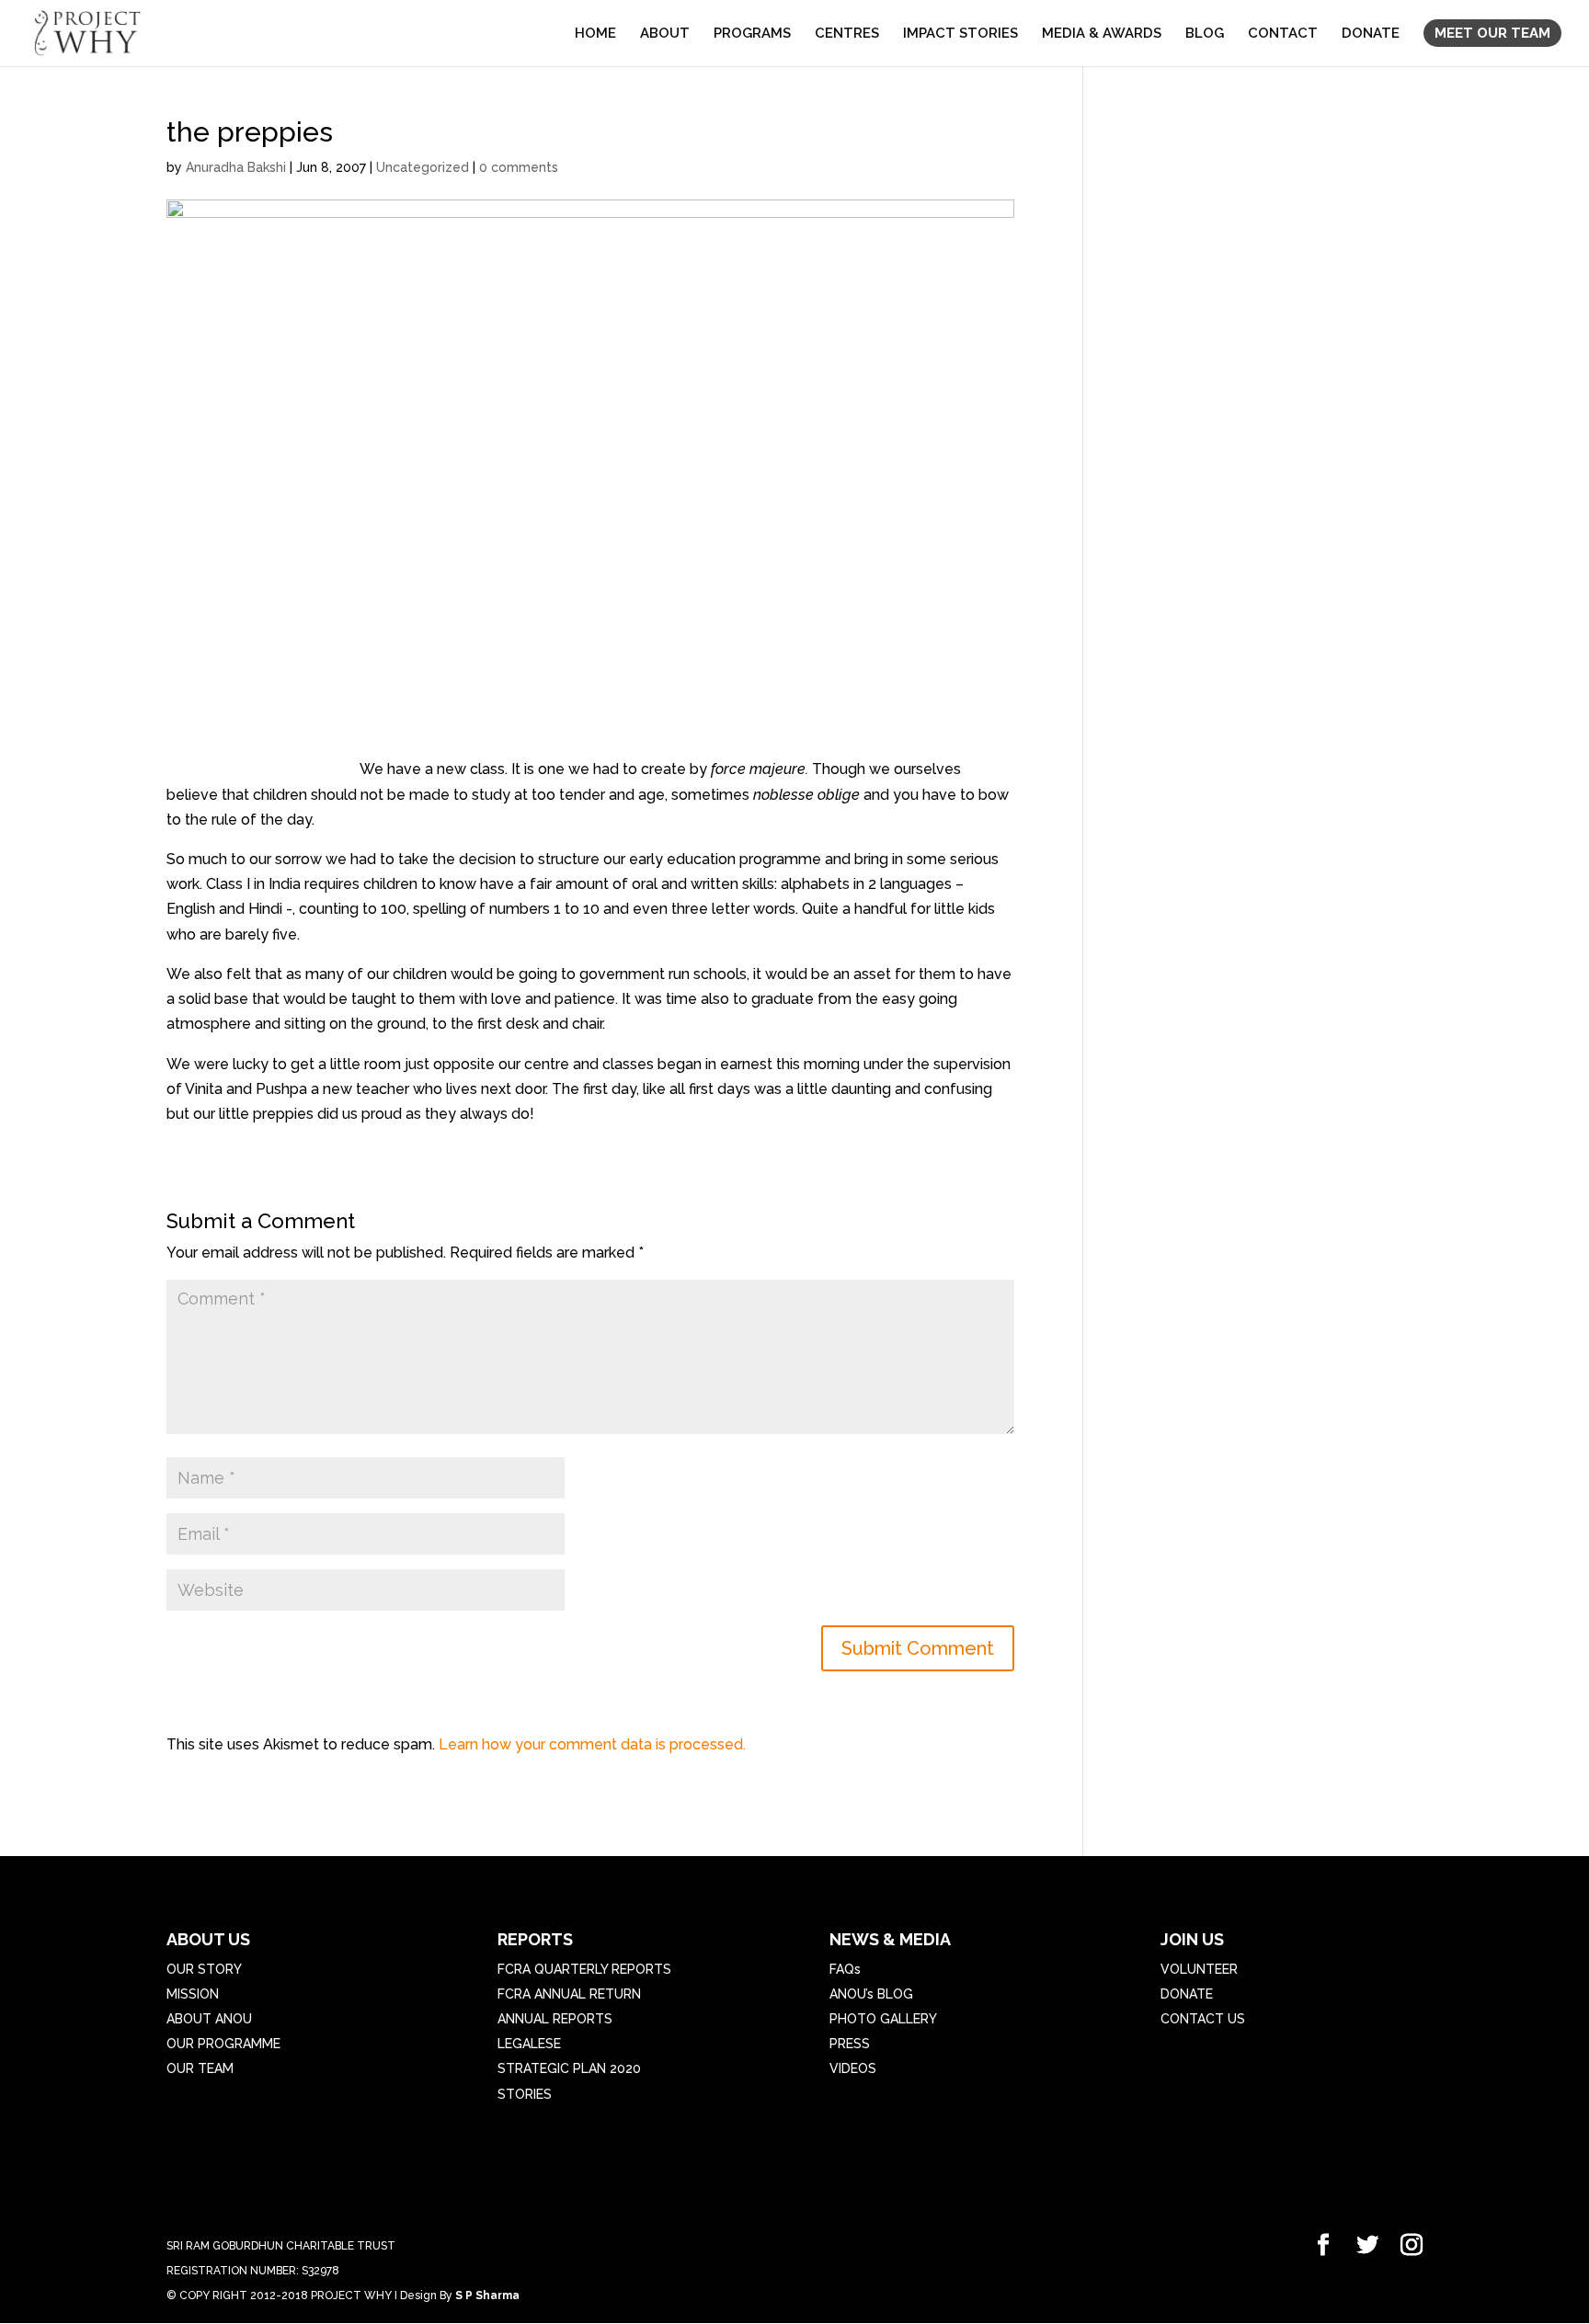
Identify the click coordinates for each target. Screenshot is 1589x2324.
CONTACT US (1203, 2019)
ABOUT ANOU (209, 2019)
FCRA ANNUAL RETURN (569, 1994)
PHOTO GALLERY (883, 2019)
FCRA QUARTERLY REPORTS (584, 1969)
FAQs (845, 1969)
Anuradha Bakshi (236, 167)
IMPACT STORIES (960, 34)
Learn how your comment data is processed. (592, 1744)
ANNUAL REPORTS (555, 2019)
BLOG (1205, 34)
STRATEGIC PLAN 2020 (569, 2068)
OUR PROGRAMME (223, 2044)
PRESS (850, 2044)
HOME (595, 34)
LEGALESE (529, 2044)
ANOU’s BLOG (871, 1994)
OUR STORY (204, 1969)
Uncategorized (423, 167)
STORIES (525, 2094)
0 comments (519, 167)
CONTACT (1283, 34)
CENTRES (847, 34)
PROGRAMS (752, 34)
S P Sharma (487, 2296)
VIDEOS (853, 2068)
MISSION (193, 1994)
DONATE (1371, 34)
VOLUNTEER (1199, 1969)
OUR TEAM (200, 2068)
